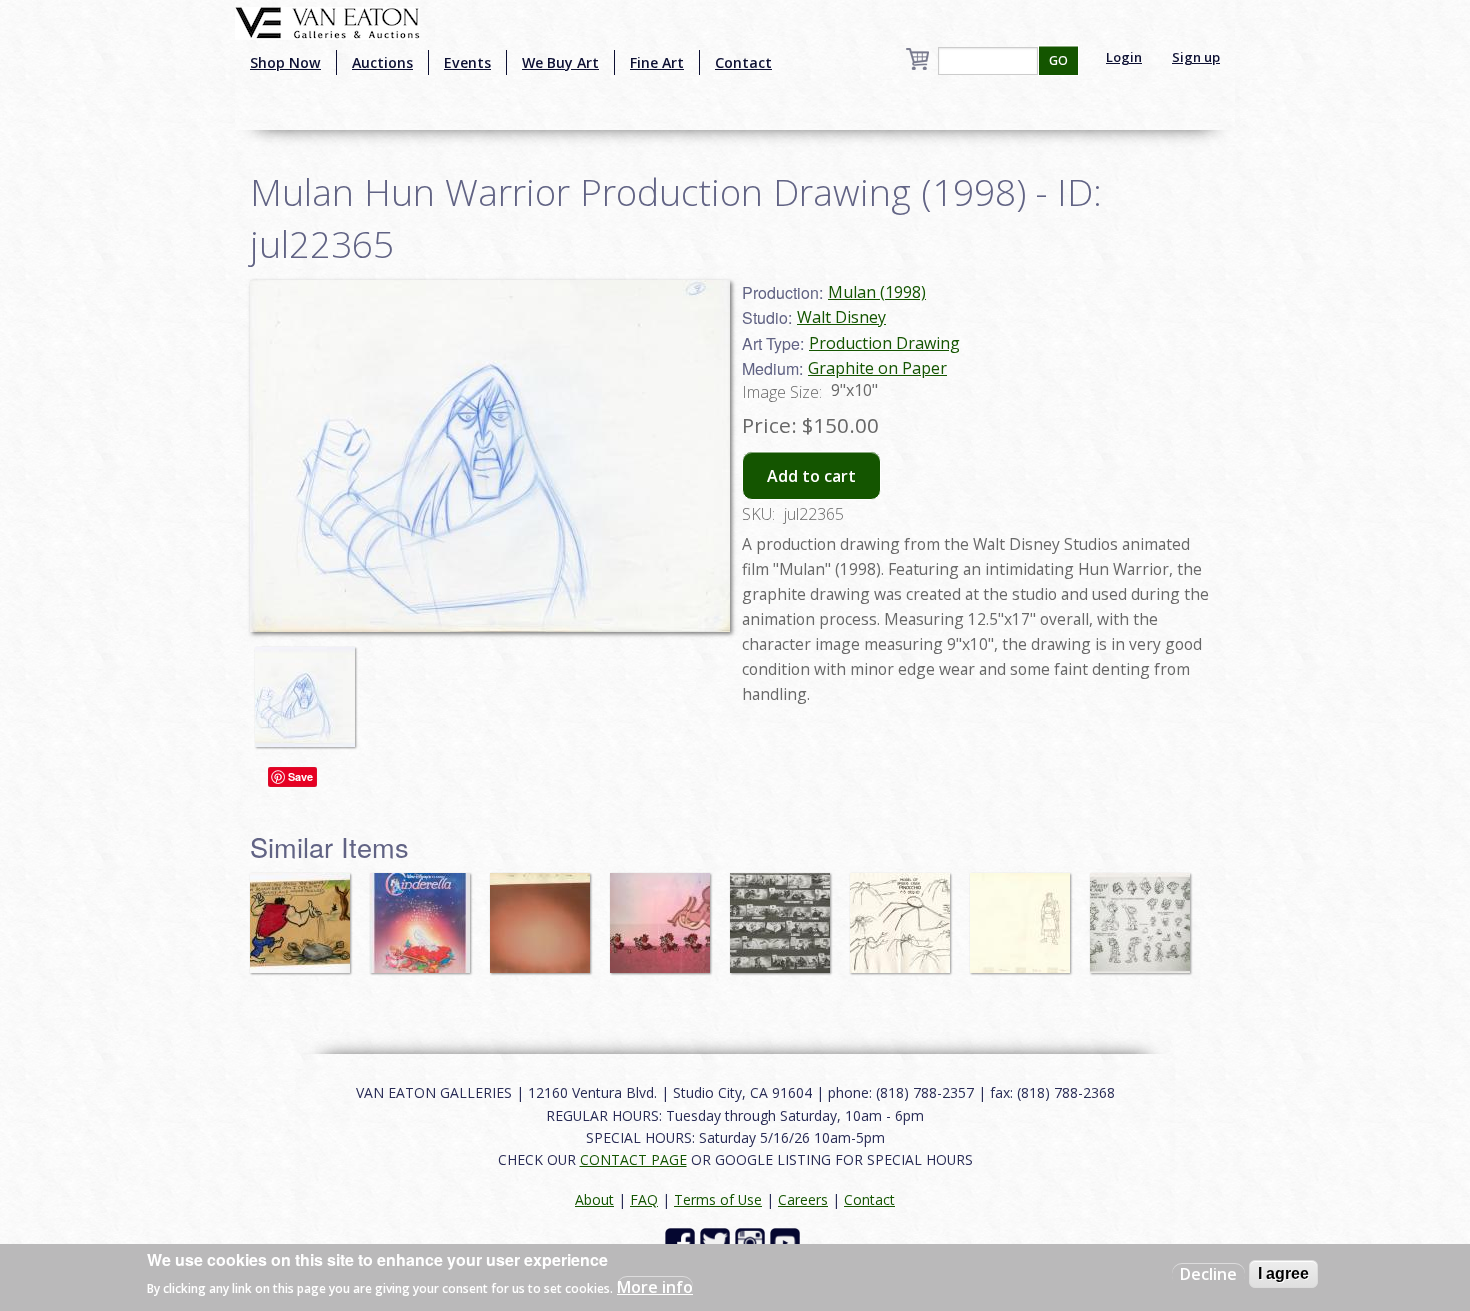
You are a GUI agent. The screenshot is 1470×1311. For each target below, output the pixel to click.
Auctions (382, 62)
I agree (1283, 1273)
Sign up (1196, 57)
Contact (743, 62)
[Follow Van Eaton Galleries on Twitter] (717, 1241)
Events (467, 62)
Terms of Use (718, 1199)
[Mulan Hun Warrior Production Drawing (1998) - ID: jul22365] (310, 687)
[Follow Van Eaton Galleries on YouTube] (787, 1241)
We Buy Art (560, 62)
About (594, 1199)
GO (1058, 60)
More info (655, 1287)
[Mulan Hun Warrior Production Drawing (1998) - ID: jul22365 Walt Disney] (490, 454)
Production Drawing (884, 343)
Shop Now (285, 62)
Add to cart (811, 476)
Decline (1208, 1274)
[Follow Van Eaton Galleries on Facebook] (682, 1241)
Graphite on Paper (877, 368)
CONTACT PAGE (633, 1159)
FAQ (644, 1199)
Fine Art (657, 62)
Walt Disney (841, 317)
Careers (803, 1199)
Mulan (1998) (877, 292)
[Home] (327, 21)
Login (1124, 57)
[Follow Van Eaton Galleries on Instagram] (752, 1241)
